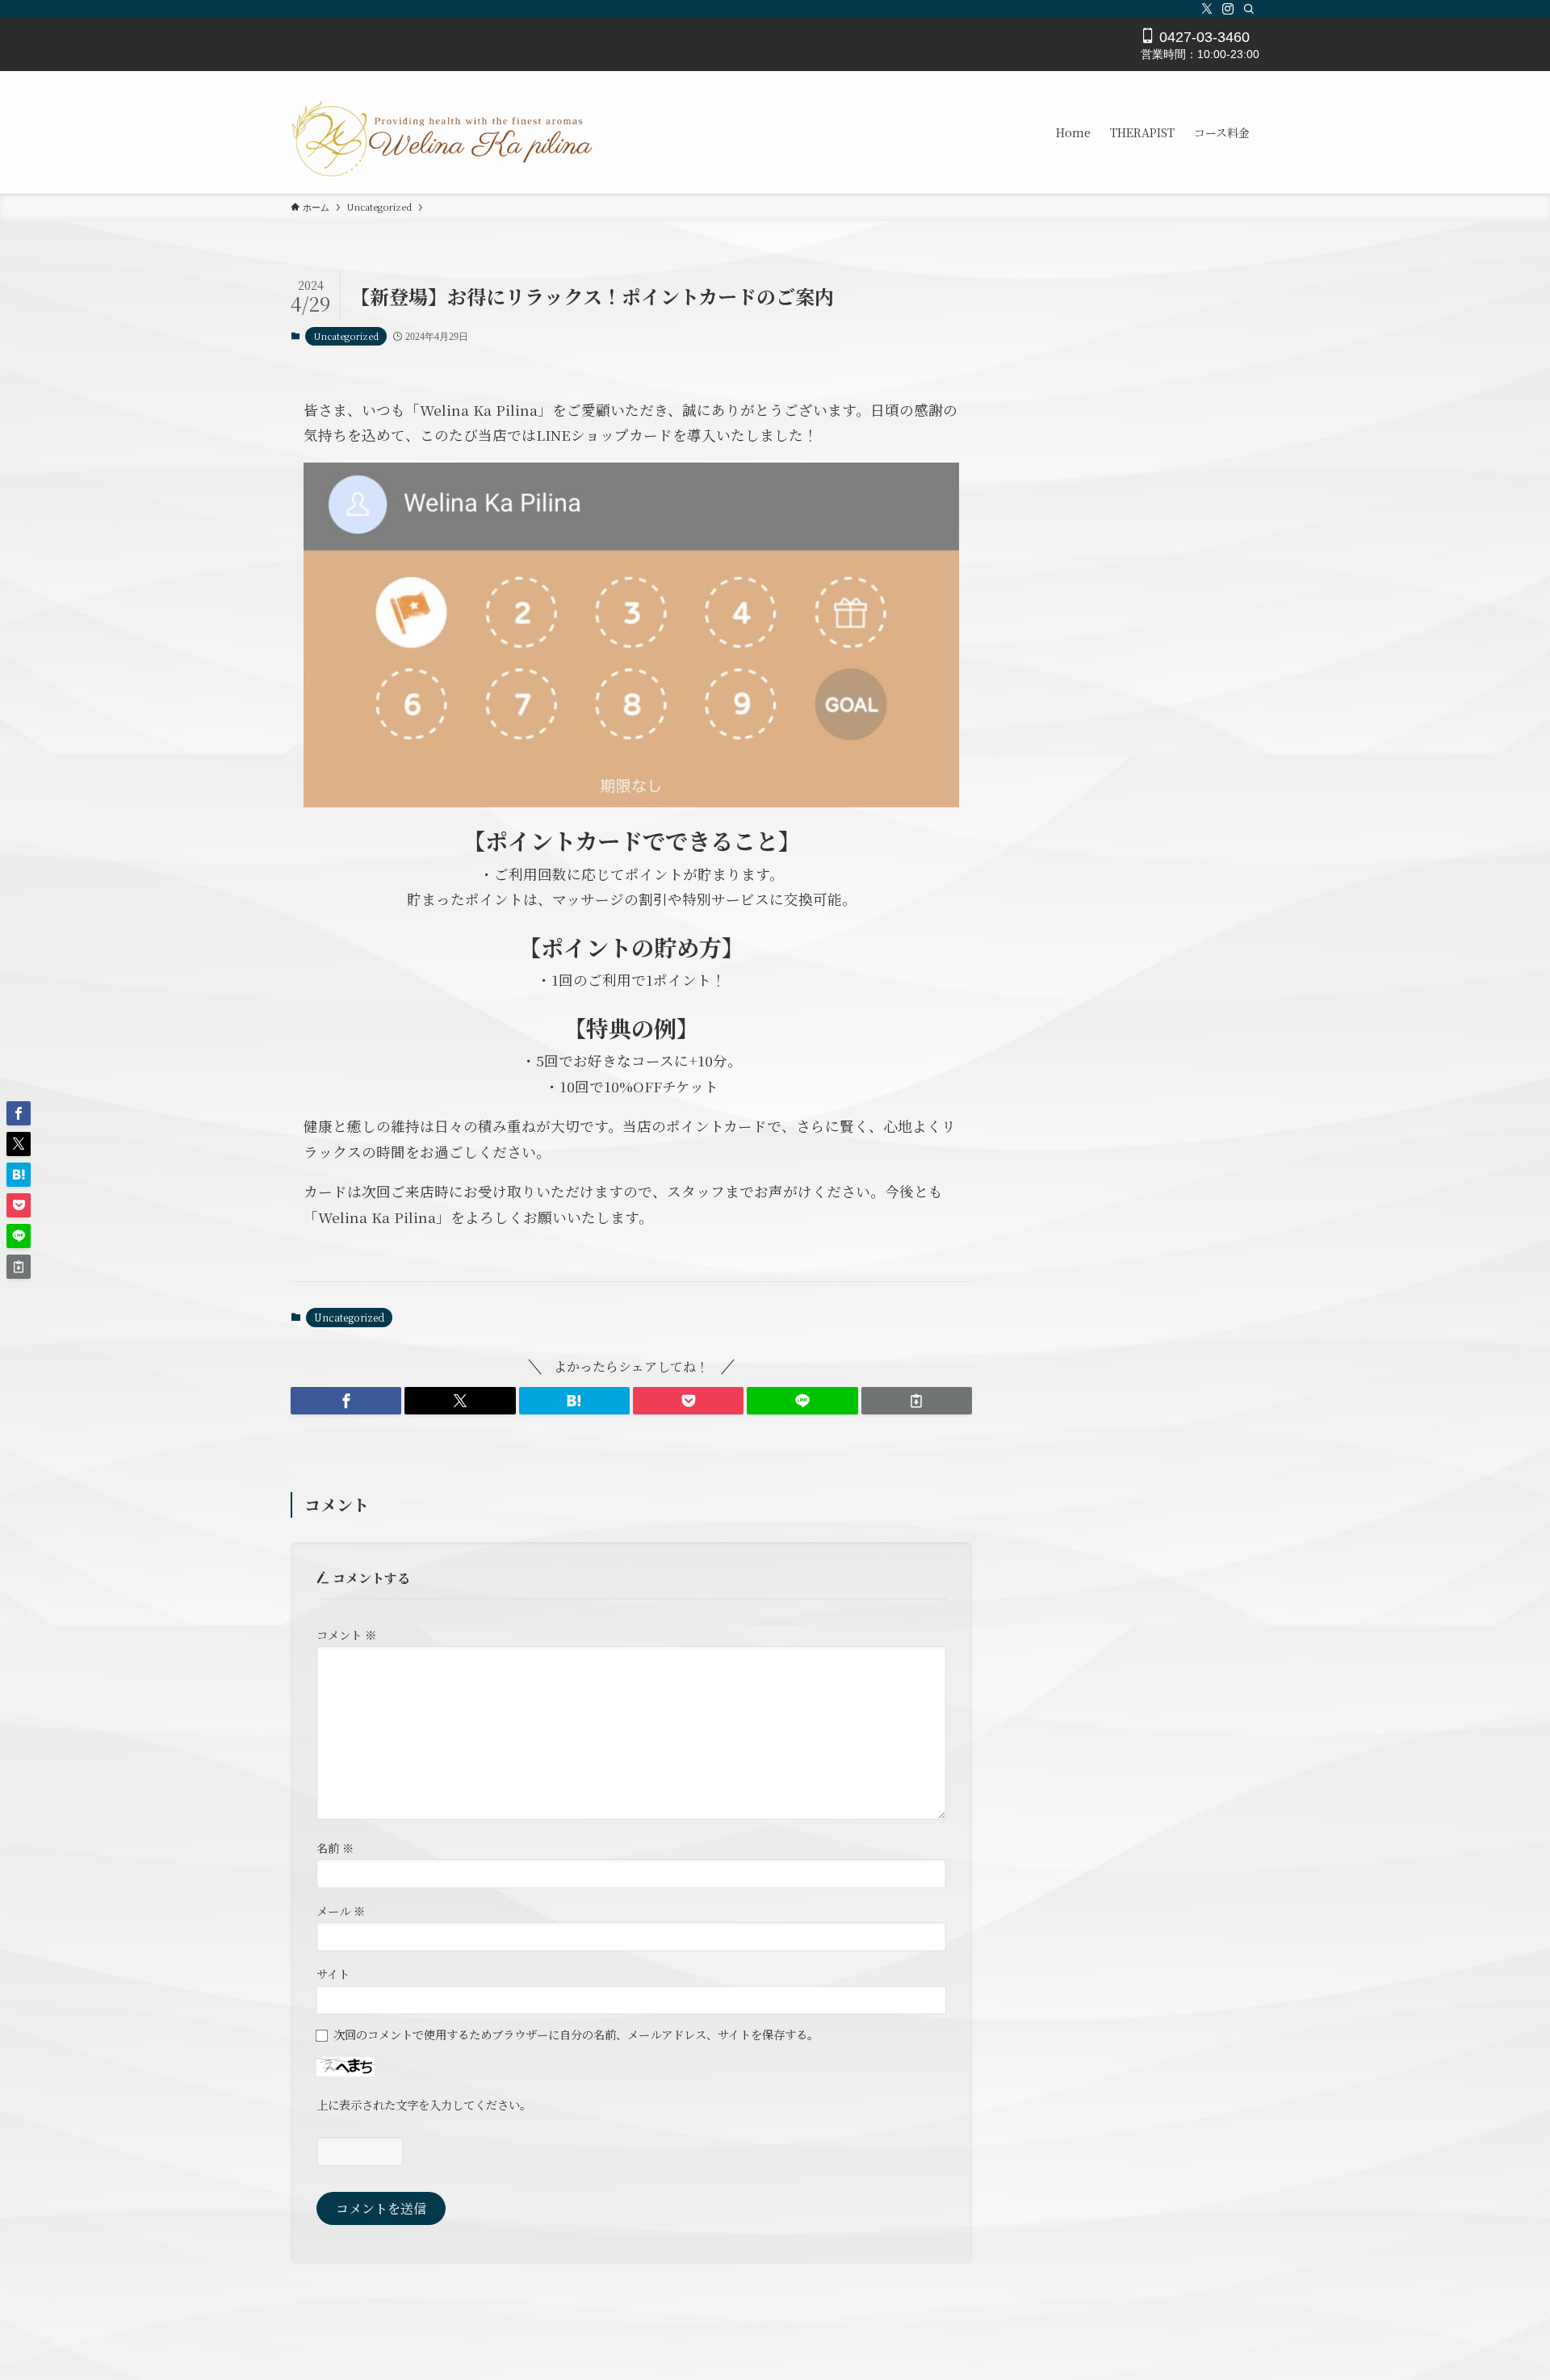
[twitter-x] (1207, 9)
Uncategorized (346, 336)
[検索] (1249, 9)
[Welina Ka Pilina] (443, 132)
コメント (346, 1634)
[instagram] (1228, 9)
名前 (335, 1848)
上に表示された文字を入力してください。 (424, 2104)
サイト (333, 1974)
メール (341, 1911)
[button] (346, 1401)
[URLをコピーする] (917, 1401)
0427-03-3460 (1202, 37)
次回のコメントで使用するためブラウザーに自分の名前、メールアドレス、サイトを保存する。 (576, 2034)
